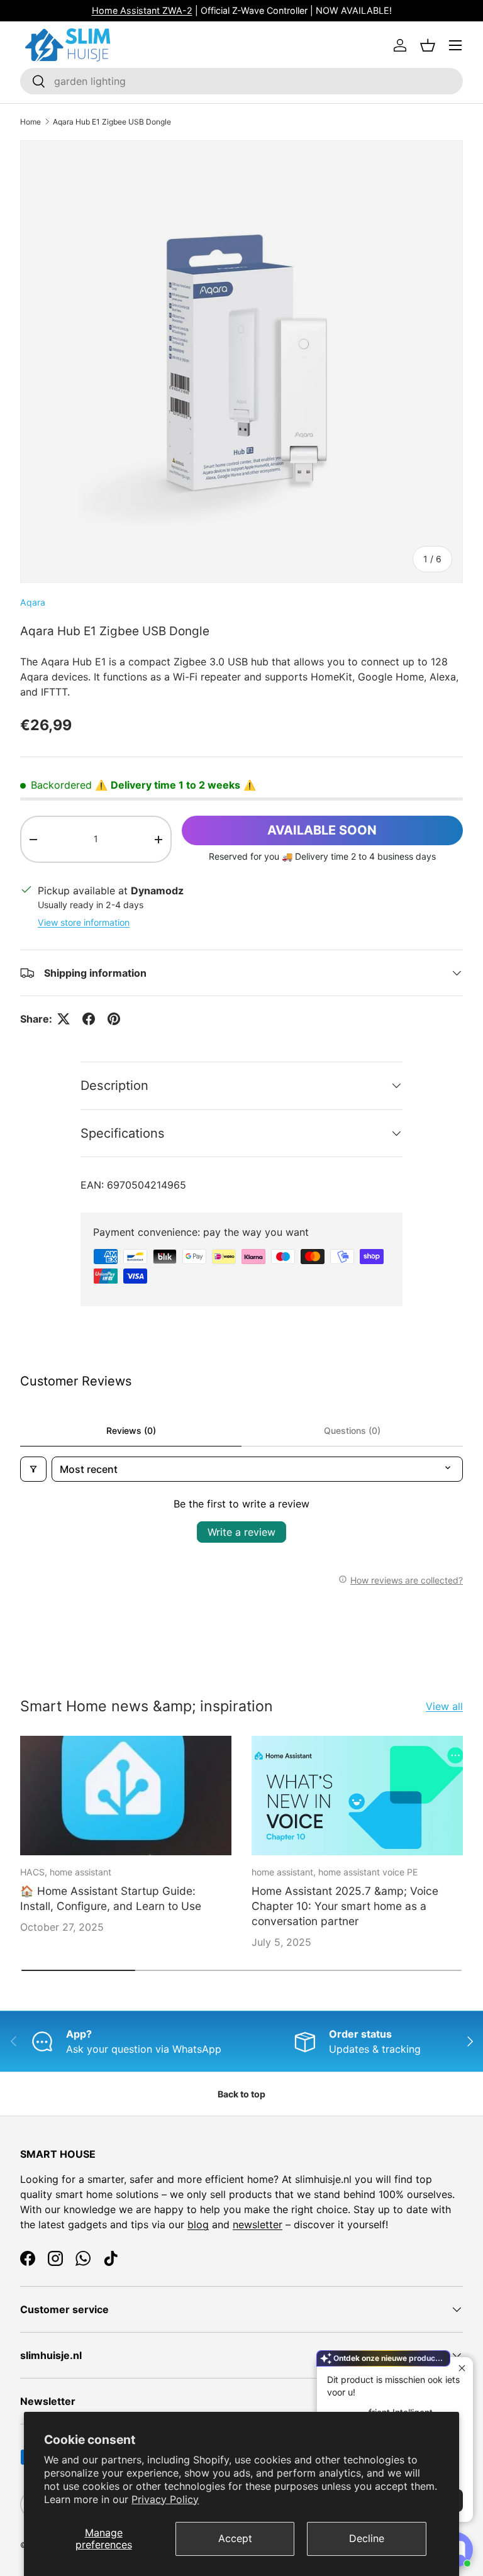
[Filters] (33, 1469)
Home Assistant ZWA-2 (142, 10)
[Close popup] (462, 2368)
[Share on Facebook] (89, 1019)
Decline (367, 2538)
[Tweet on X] (64, 1019)
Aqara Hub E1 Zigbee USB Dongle (112, 122)
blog (198, 2224)
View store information (84, 922)
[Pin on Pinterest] (114, 1019)
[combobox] (241, 81)
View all (444, 1706)
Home (31, 122)
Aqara (33, 602)
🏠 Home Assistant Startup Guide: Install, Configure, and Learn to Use (111, 1898)
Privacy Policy (165, 2499)
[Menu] (455, 45)
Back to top (241, 2094)
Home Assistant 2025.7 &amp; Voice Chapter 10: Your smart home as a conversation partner (345, 1906)
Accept (235, 2538)
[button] (428, 45)
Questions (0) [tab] (352, 1430)
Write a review (241, 1532)
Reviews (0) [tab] (131, 1430)
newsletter (258, 2224)
